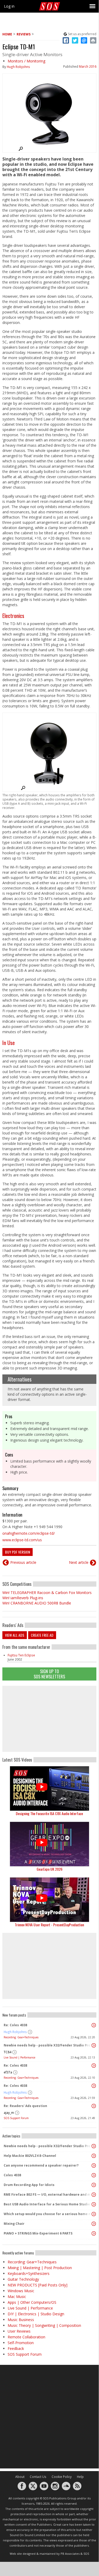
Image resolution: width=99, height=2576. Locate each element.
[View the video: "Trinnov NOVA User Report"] (49, 1900)
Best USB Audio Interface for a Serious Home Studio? (48, 2204)
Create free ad (42, 1635)
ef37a (8, 2072)
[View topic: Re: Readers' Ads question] (94, 2106)
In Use (9, 1043)
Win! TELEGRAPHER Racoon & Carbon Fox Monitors (47, 1593)
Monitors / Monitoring (26, 61)
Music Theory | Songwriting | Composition (44, 2325)
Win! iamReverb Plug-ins (23, 1598)
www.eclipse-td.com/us (22, 1540)
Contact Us (38, 2477)
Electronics (13, 616)
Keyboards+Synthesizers (29, 2273)
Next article (79, 1562)
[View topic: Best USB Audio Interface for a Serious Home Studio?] (94, 2204)
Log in (9, 6)
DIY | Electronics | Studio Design (36, 2314)
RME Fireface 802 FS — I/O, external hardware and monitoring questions (48, 2194)
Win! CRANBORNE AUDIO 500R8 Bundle (37, 1603)
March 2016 (88, 66)
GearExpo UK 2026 (49, 1869)
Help (80, 2477)
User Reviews (19, 2331)
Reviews (24, 34)
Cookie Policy (62, 2477)
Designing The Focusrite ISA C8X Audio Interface (49, 1813)
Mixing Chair (14, 2224)
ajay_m (9, 2113)
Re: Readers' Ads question (25, 2106)
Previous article (23, 1562)
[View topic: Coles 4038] (94, 2175)
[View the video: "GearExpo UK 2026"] (49, 1844)
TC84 (8, 2052)
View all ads (15, 1635)
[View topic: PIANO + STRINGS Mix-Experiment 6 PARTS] (94, 2233)
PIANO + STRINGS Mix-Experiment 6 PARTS (38, 2233)
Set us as (82, 34)
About (20, 2477)
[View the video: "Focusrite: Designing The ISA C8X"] (49, 1788)
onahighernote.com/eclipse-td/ (29, 1533)
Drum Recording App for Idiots (29, 2185)
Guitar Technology (23, 2279)
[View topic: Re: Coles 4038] (94, 2025)
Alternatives (20, 1379)
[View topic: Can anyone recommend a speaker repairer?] (94, 2166)
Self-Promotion (21, 2343)
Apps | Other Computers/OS (32, 2302)
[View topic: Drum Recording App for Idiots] (94, 2185)
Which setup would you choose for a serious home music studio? (48, 2214)
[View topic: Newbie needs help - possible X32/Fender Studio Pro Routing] (94, 2045)
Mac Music (17, 2297)
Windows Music (21, 2291)
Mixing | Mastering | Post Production (40, 2268)
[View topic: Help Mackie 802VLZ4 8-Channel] (94, 2156)
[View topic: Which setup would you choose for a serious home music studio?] (94, 2214)
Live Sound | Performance (19, 2057)
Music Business (21, 2320)
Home (7, 34)
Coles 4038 (12, 2175)
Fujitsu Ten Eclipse (21, 1655)
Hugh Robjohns (18, 67)
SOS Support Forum (16, 2118)
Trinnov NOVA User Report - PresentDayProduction (49, 1925)
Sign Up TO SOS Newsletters (49, 1674)
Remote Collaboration (26, 2337)
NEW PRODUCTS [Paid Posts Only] (38, 2285)
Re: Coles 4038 (15, 2025)
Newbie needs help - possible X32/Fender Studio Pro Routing (48, 2045)
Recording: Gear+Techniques (21, 2037)
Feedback (16, 2348)
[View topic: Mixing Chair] (94, 2224)
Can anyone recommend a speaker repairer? (41, 2165)
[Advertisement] (49, 1719)
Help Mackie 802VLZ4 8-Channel (30, 2156)
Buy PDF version (18, 1552)
